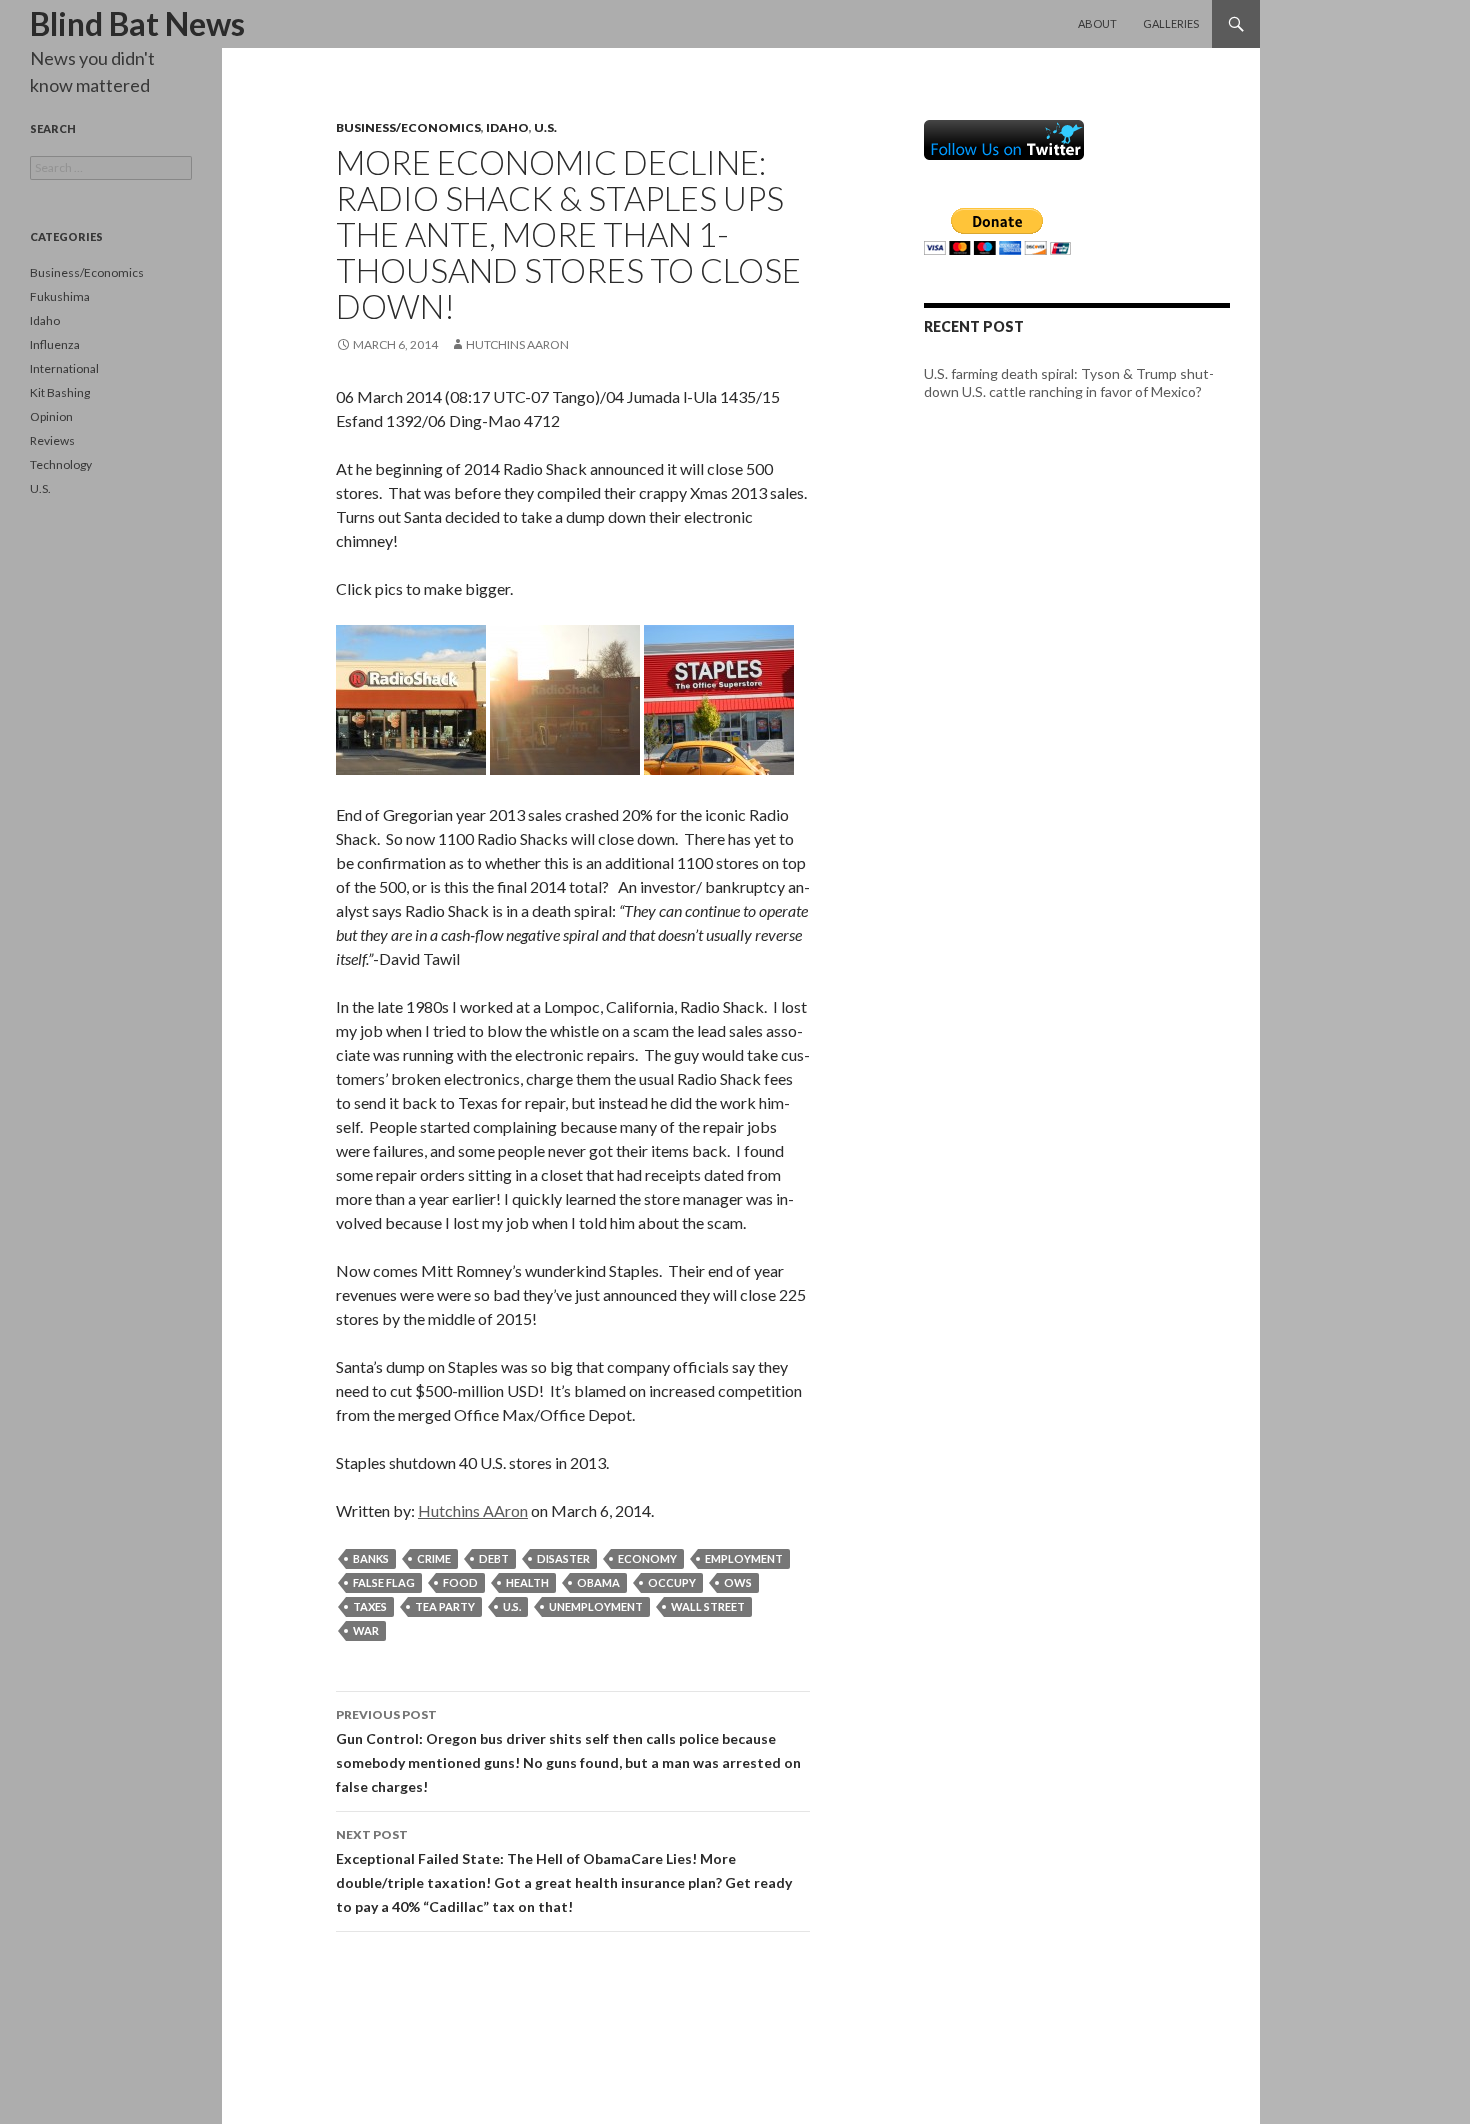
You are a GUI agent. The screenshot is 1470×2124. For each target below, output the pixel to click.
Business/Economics (408, 127)
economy (647, 1558)
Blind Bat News (137, 23)
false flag (384, 1582)
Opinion (51, 416)
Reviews (52, 440)
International (64, 368)
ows (738, 1582)
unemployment (596, 1606)
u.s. (512, 1606)
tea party (445, 1606)
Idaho (507, 127)
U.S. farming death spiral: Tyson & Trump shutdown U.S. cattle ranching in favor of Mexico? (1069, 382)
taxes (370, 1606)
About (1097, 23)
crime (434, 1558)
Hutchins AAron (517, 344)
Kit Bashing (60, 392)
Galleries (1171, 23)
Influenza (55, 344)
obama (598, 1582)
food (460, 1582)
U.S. (545, 127)
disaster (563, 1558)
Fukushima (60, 296)
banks (371, 1558)
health (527, 1582)
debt (494, 1558)
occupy (672, 1582)
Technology (61, 464)
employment (744, 1558)
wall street (708, 1606)
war (366, 1630)
